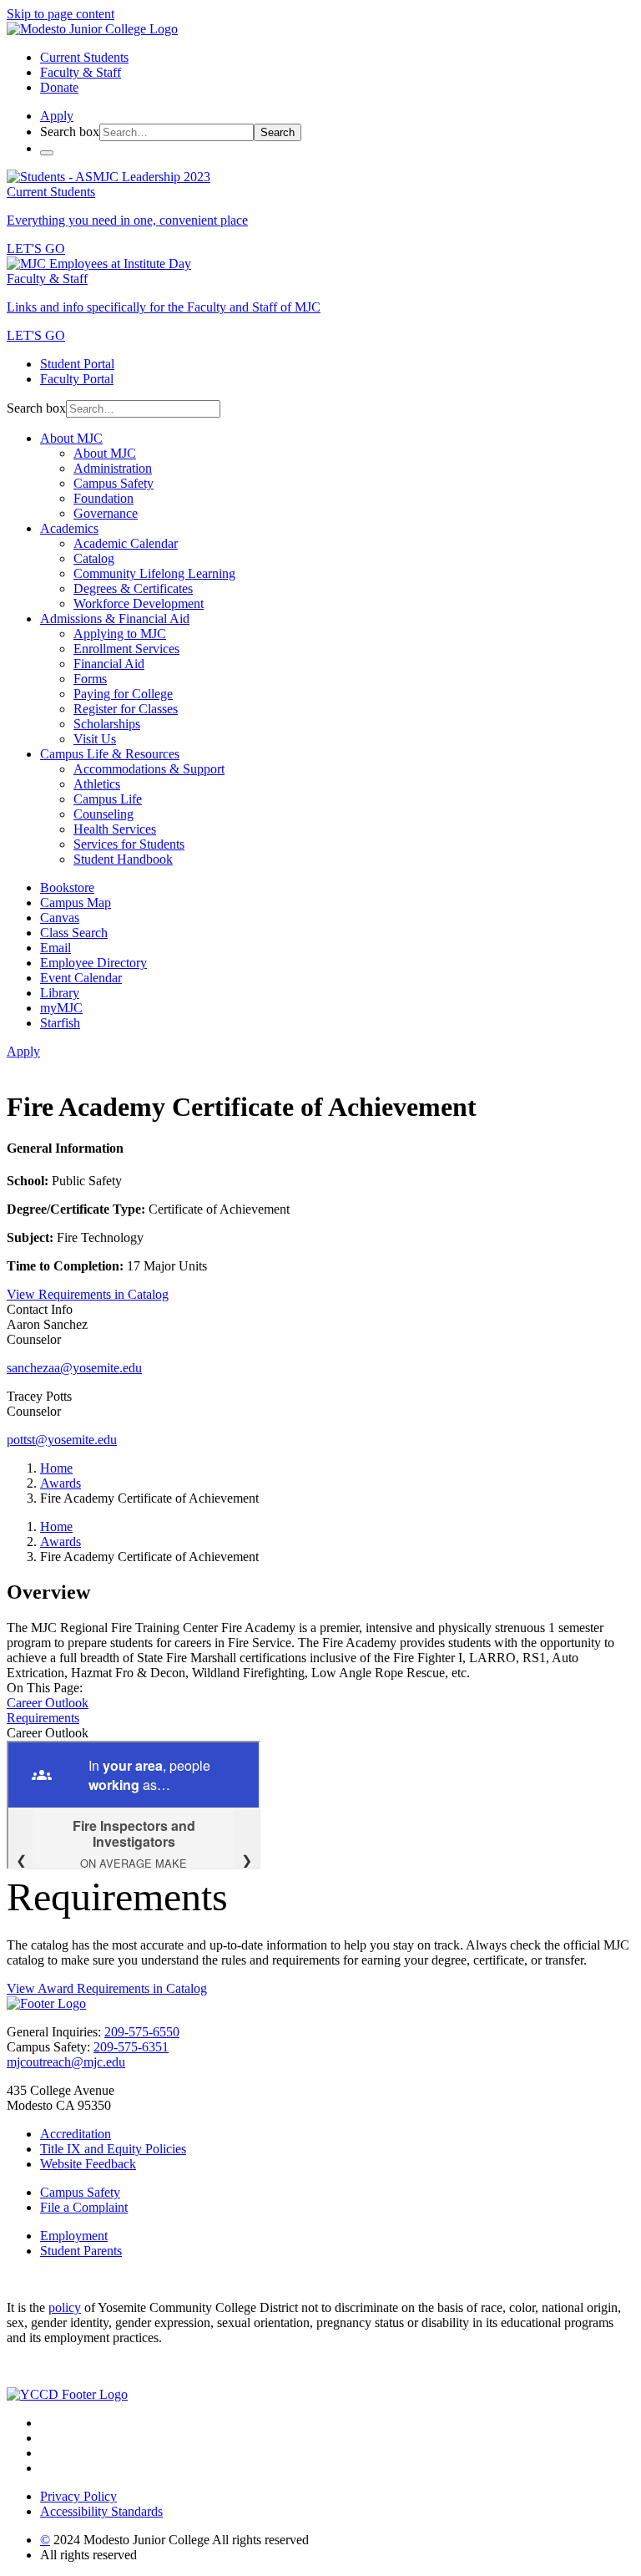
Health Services (115, 829)
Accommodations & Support (149, 769)
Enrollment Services (126, 649)
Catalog (94, 558)
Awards (61, 1483)
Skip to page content (61, 14)
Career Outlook (48, 1703)
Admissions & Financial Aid (115, 619)
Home (56, 1468)
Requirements (43, 1718)
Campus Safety (114, 483)
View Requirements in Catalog (88, 1294)
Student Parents (81, 2251)
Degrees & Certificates (133, 588)
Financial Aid (109, 664)
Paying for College (123, 694)
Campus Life (108, 799)
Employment (74, 2236)
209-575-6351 (131, 2047)
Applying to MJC (120, 634)
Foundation (103, 498)
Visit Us (95, 739)
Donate (59, 87)
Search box (70, 132)
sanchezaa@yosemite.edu (74, 1368)
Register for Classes (126, 709)
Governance (106, 513)
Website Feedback (88, 2164)
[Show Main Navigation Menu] (47, 153)
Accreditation (76, 2134)
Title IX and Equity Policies (113, 2149)
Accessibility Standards (101, 2511)
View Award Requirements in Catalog (107, 1988)
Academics (69, 528)
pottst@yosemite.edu (62, 1440)
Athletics (97, 784)
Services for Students (129, 844)
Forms (90, 679)
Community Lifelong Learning (154, 573)
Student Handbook (123, 859)
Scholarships (107, 724)
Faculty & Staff (81, 72)
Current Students (84, 57)
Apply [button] (57, 116)
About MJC (71, 438)
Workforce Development (139, 603)
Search (278, 132)
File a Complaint (84, 2207)
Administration (113, 468)
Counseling (103, 814)
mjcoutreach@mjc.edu (66, 2062)
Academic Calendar (126, 543)
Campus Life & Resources (110, 754)
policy (65, 2307)
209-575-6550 (142, 2032)
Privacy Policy (78, 2496)
